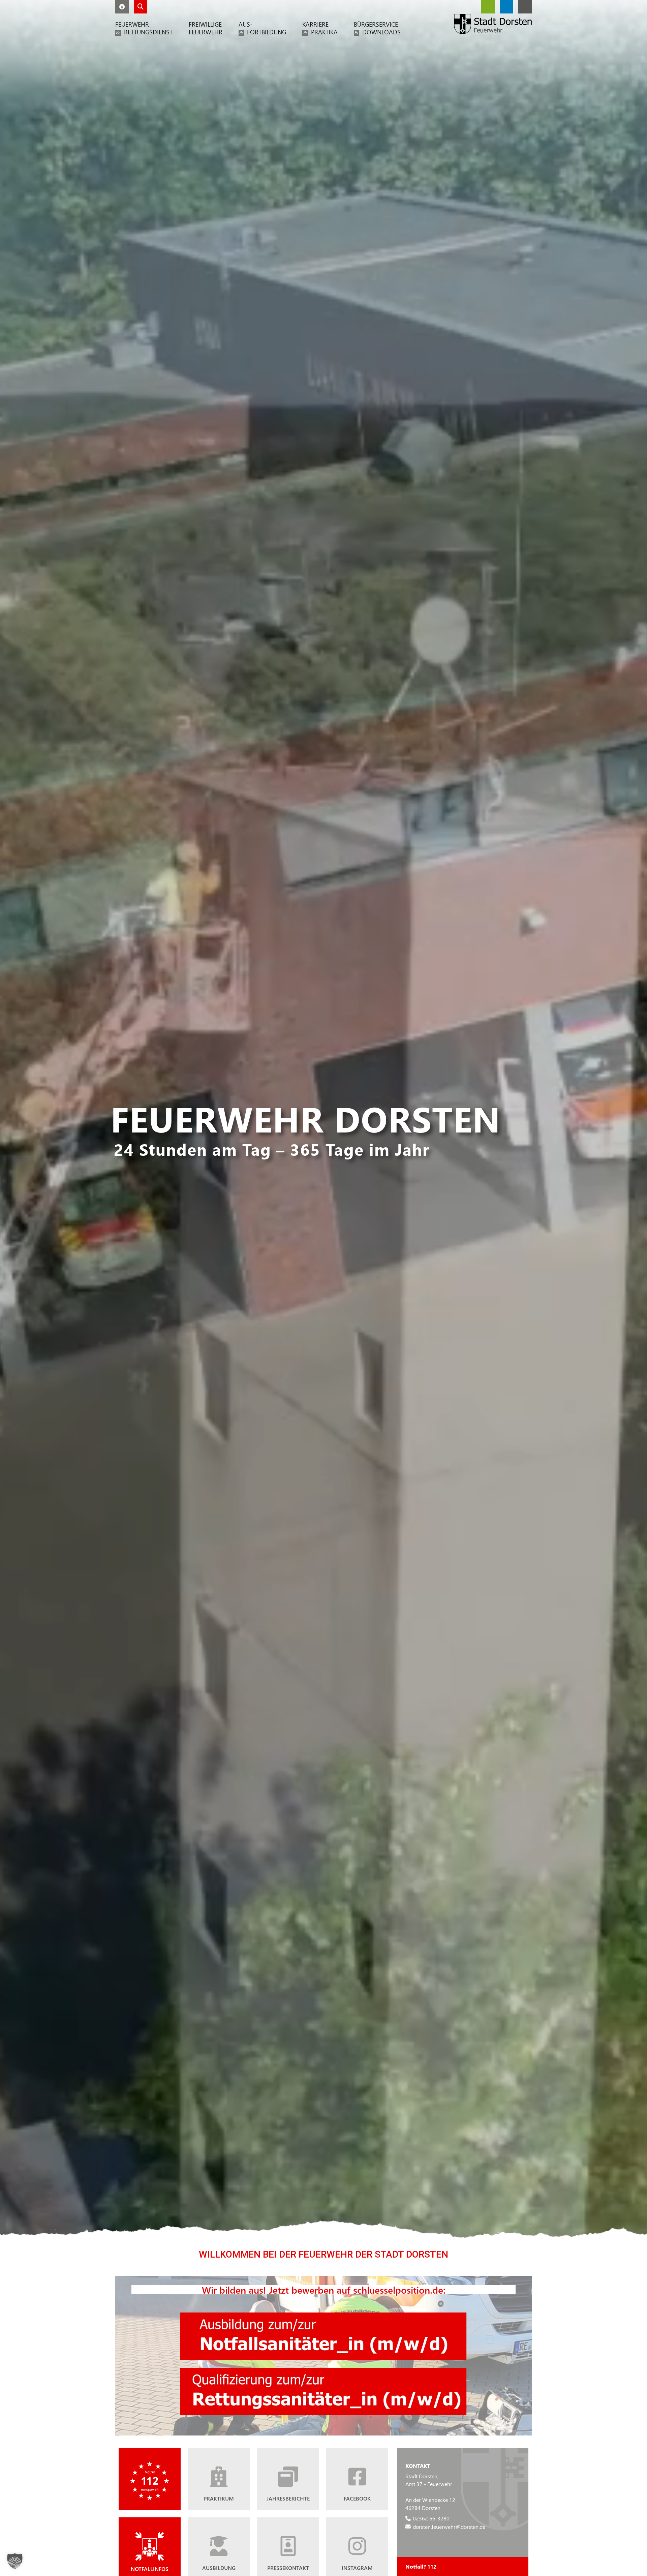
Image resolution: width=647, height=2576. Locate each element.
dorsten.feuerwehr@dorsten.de (449, 2526)
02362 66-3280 (431, 2518)
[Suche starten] (141, 7)
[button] (122, 7)
